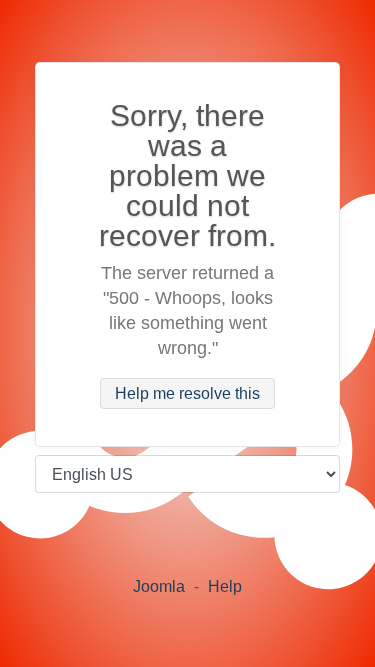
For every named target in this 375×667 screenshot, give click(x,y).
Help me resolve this (187, 393)
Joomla (159, 586)
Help (225, 586)
